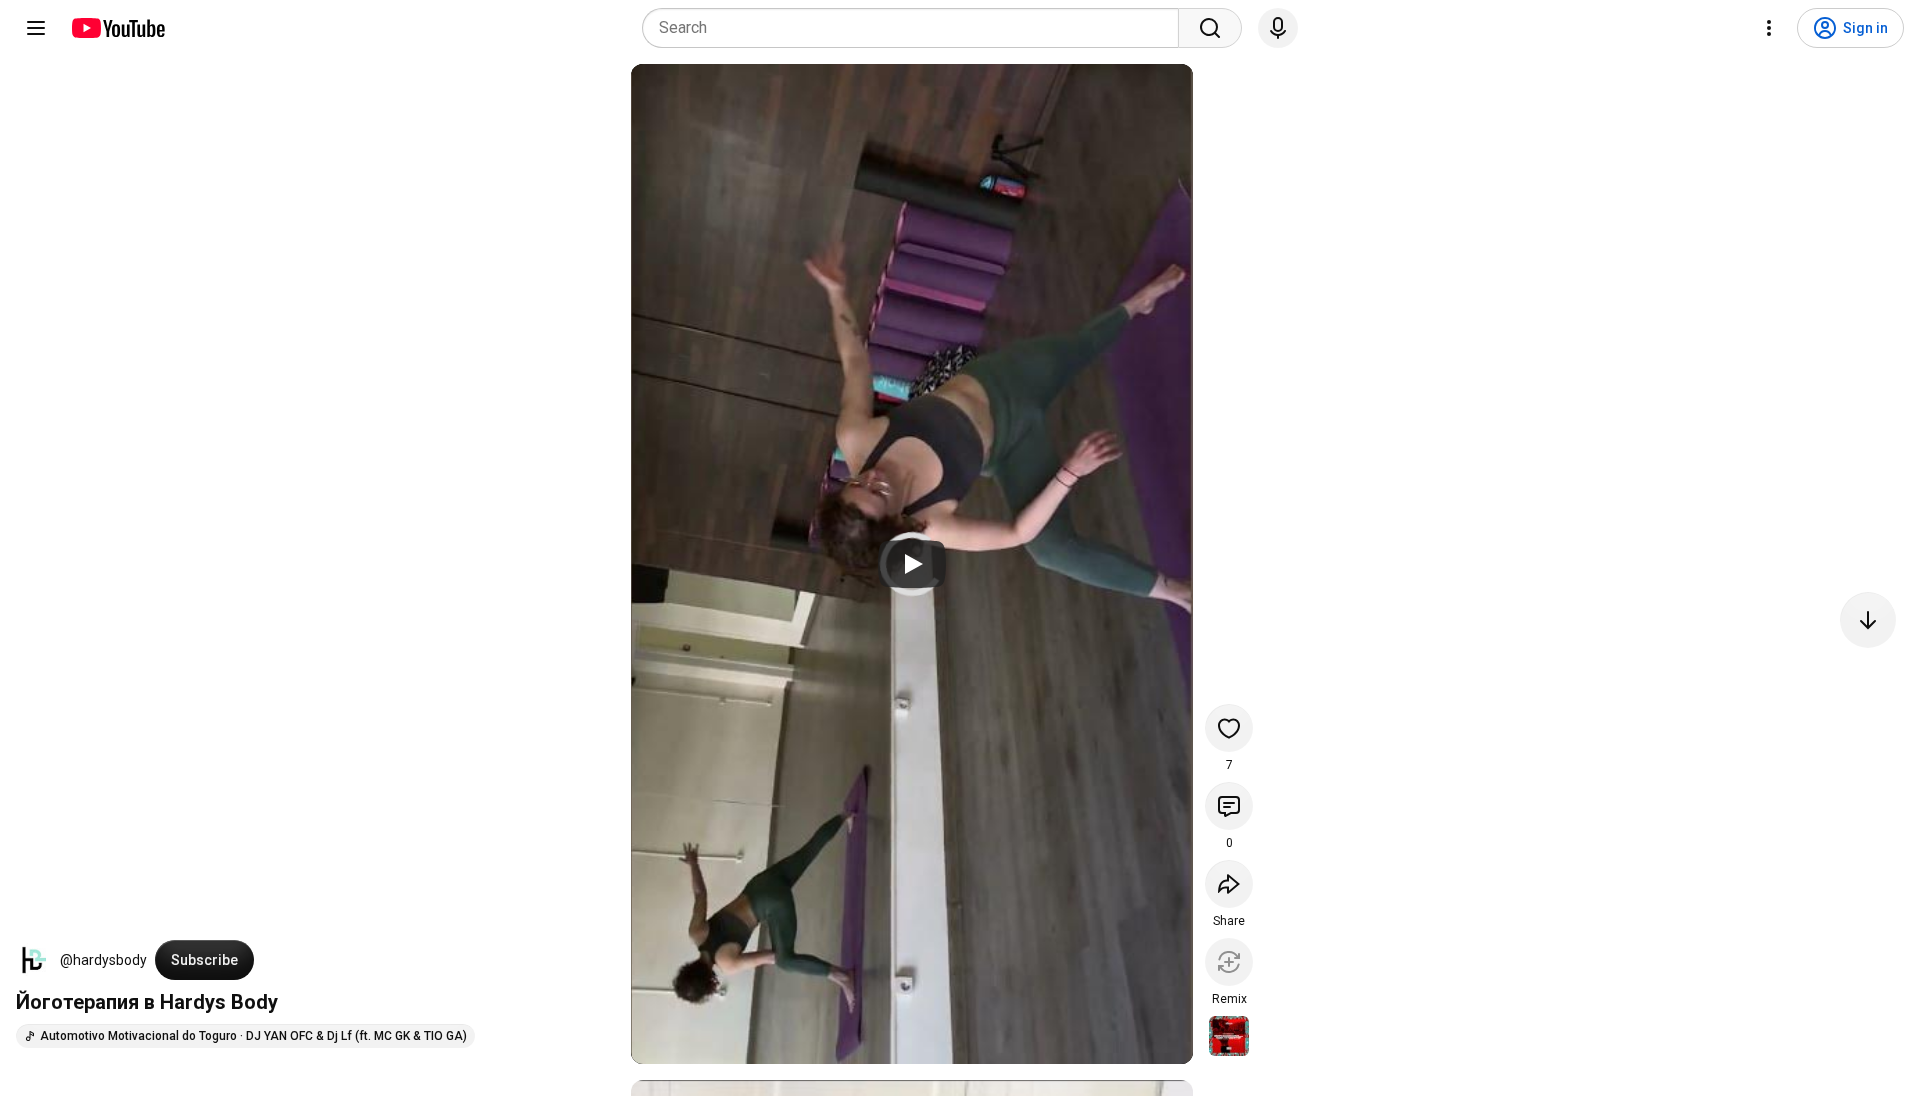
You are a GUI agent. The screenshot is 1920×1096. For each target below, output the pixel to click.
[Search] (1210, 28)
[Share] (1229, 884)
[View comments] (1229, 806)
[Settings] (1769, 28)
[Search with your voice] (1278, 28)
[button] (34, 960)
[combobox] (916, 28)
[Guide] (36, 28)
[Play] (912, 564)
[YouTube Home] (117, 28)
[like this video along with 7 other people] (1229, 728)
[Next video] (1868, 620)
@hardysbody (103, 960)
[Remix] (1229, 962)
